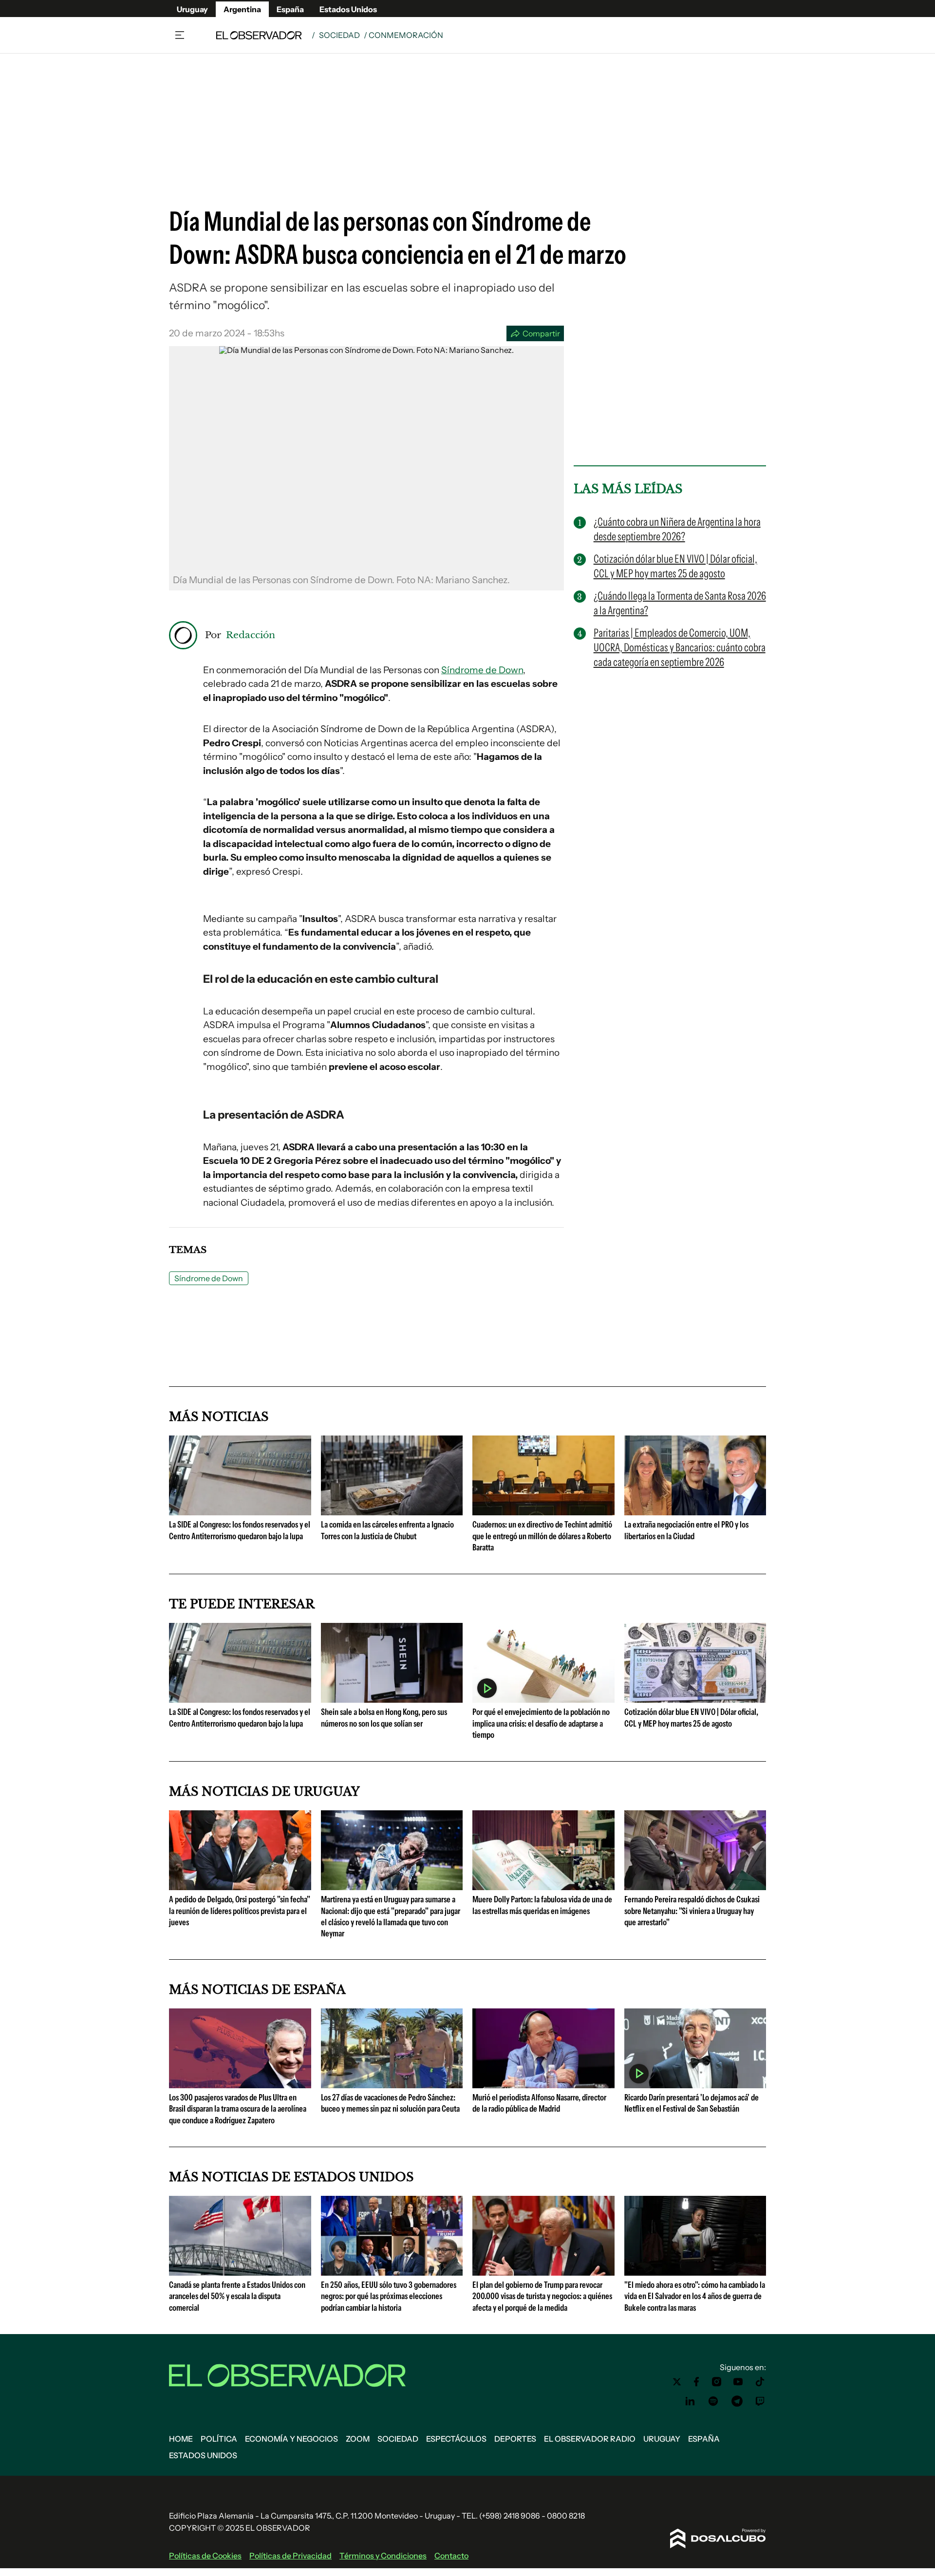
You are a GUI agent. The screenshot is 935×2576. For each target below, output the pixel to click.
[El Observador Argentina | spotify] (713, 2401)
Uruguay (192, 9)
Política (219, 2439)
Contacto (451, 2556)
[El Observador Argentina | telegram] (737, 2401)
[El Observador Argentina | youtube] (738, 2382)
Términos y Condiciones (383, 2556)
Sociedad (339, 35)
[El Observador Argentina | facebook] (696, 2382)
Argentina (242, 9)
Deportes (515, 2439)
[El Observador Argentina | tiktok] (760, 2382)
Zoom (358, 2439)
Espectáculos (456, 2439)
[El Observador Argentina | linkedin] (690, 2401)
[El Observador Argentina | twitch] (760, 2401)
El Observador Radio (590, 2439)
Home (181, 2439)
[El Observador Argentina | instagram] (717, 2382)
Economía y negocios (291, 2439)
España (290, 9)
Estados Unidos (348, 9)
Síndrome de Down (482, 670)
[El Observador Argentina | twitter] (677, 2382)
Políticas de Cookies (205, 2556)
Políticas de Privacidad (290, 2556)
